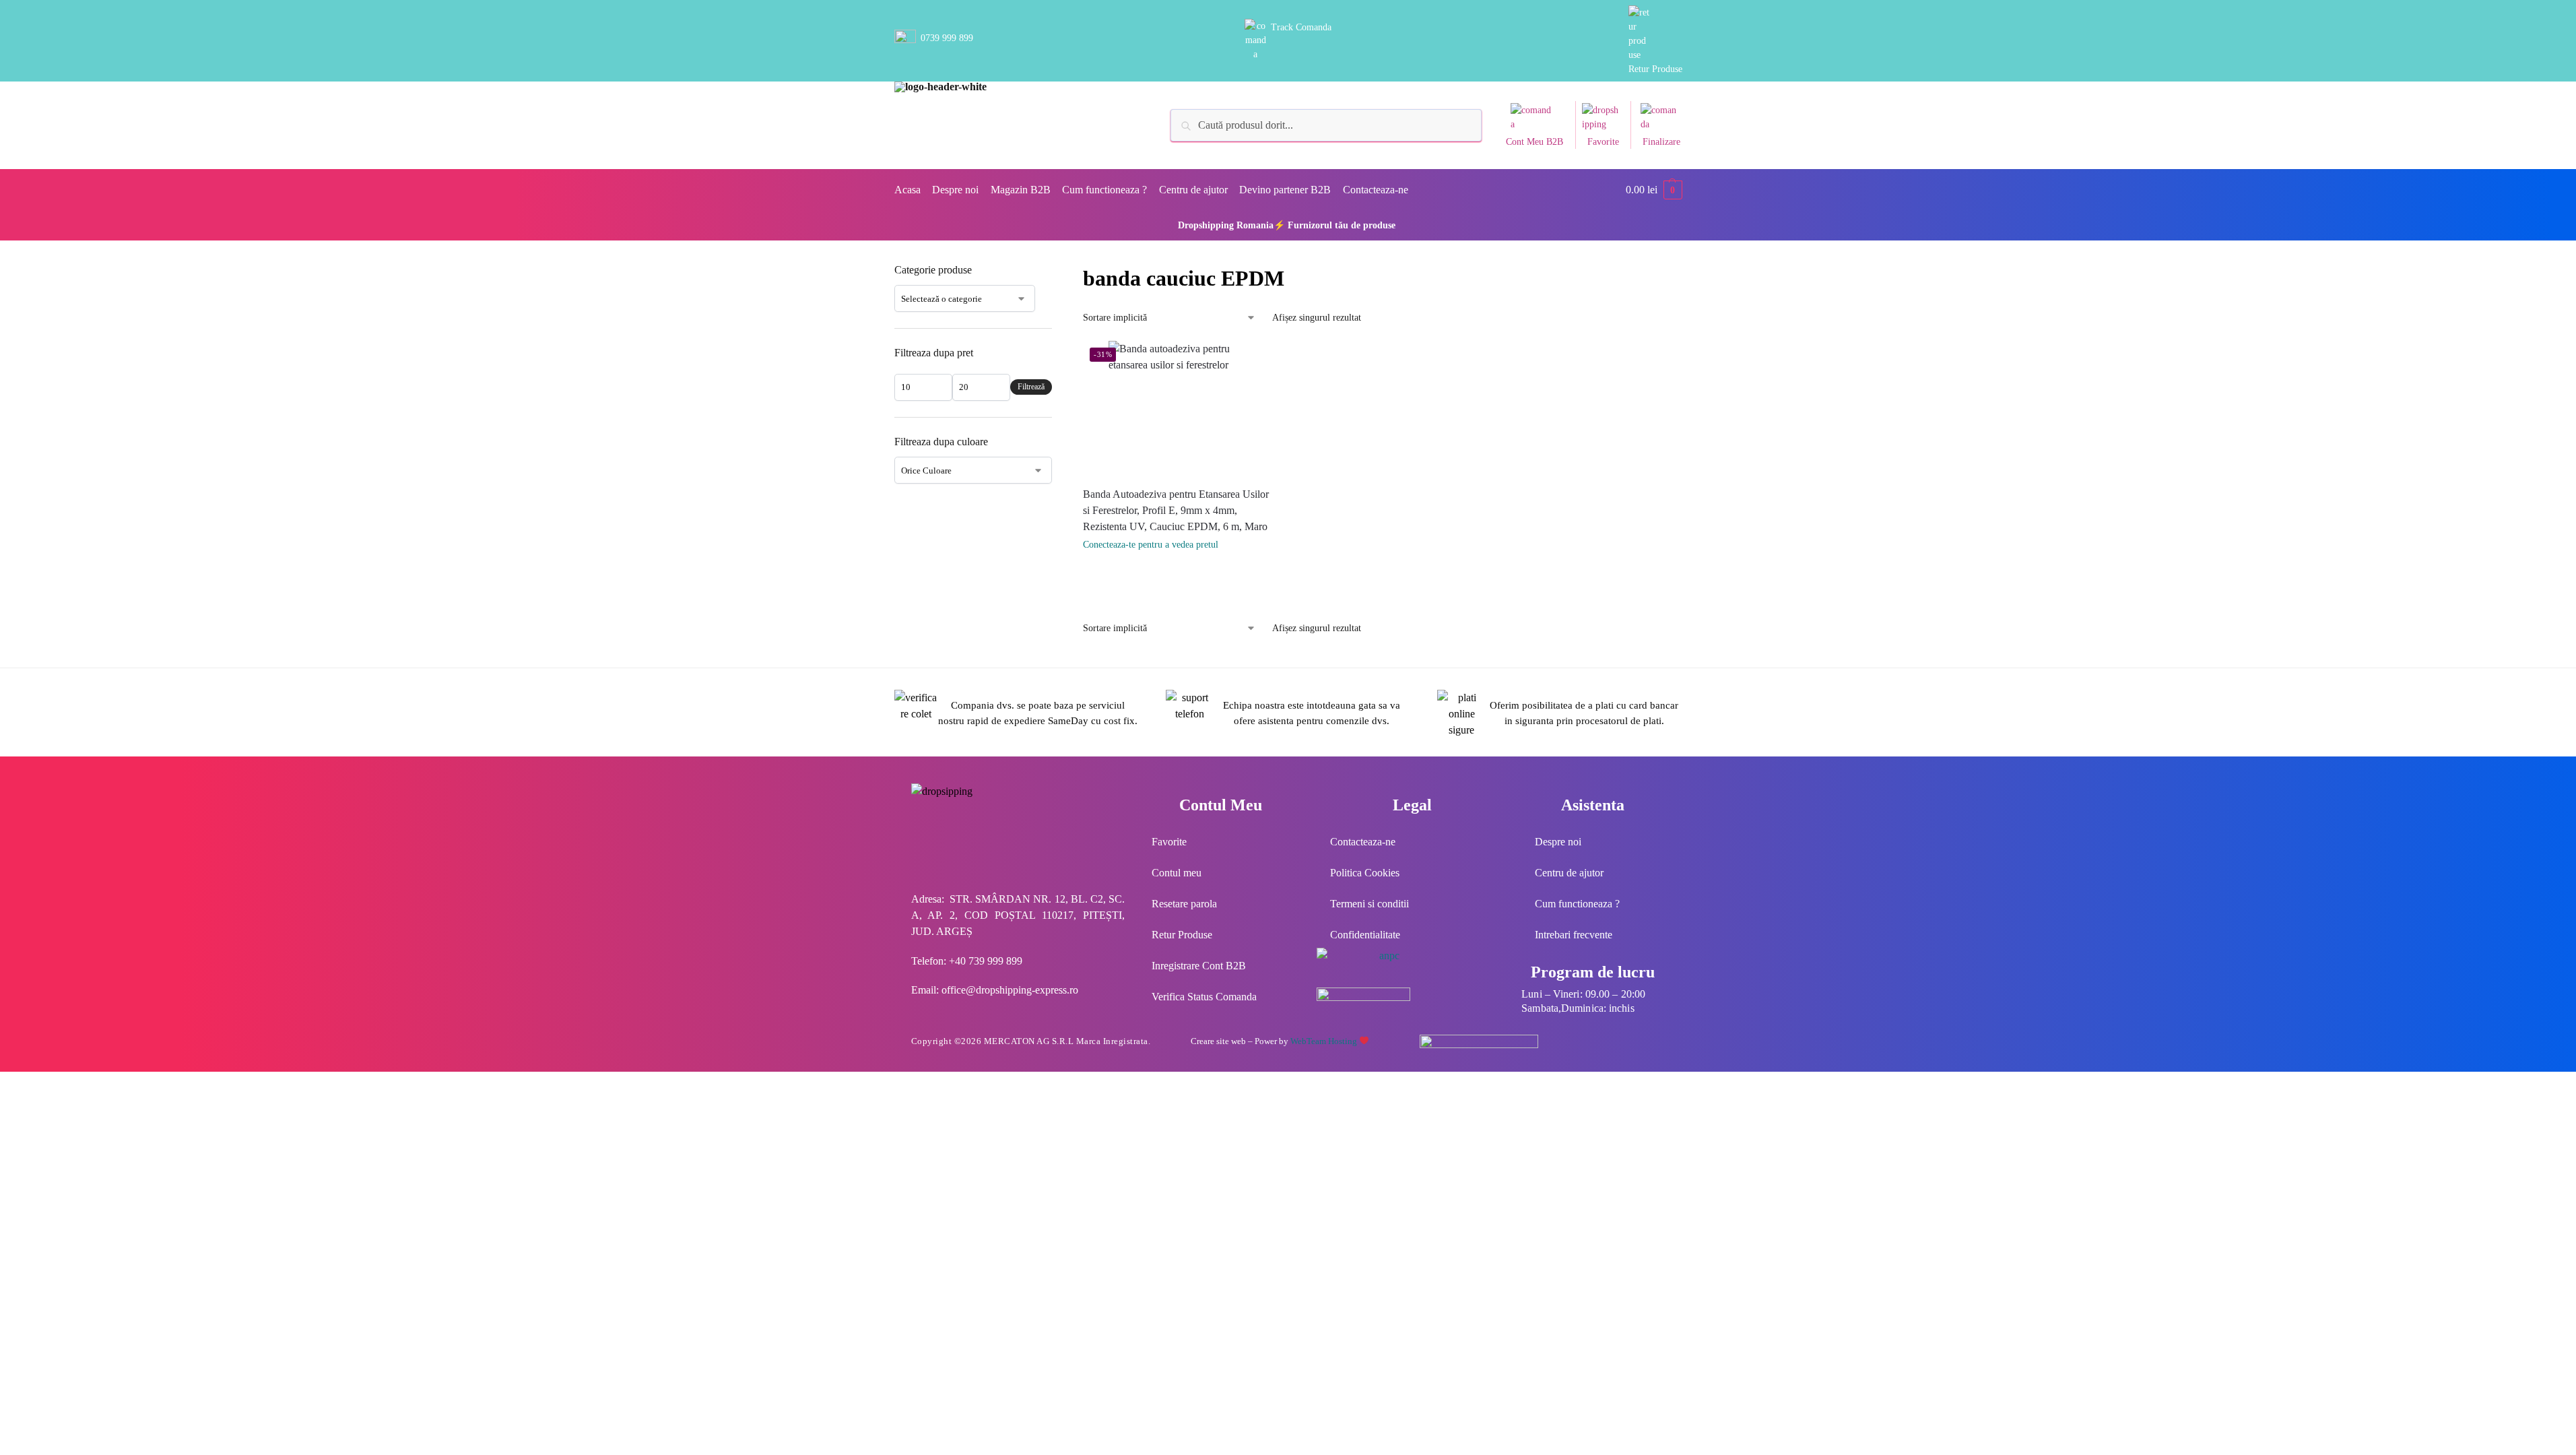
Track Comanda (1301, 27)
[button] (1654, 190)
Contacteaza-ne (1363, 842)
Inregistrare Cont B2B (1199, 966)
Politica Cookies (1365, 873)
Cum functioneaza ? (1577, 904)
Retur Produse (1655, 69)
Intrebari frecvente (1574, 935)
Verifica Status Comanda (1204, 997)
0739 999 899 (947, 38)
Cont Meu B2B (1534, 142)
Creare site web (1218, 1041)
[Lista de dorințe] (1259, 361)
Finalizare (1661, 142)
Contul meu (1177, 873)
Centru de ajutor (1569, 873)
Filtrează (1031, 387)
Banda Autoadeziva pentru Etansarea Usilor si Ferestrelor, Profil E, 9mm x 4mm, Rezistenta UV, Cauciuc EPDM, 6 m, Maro (1176, 510)
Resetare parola (1184, 904)
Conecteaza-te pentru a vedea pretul (1151, 545)
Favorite (1603, 142)
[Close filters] (1056, 271)
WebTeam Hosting (1325, 1041)
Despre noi (1558, 842)
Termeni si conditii (1369, 904)
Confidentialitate (1365, 935)
